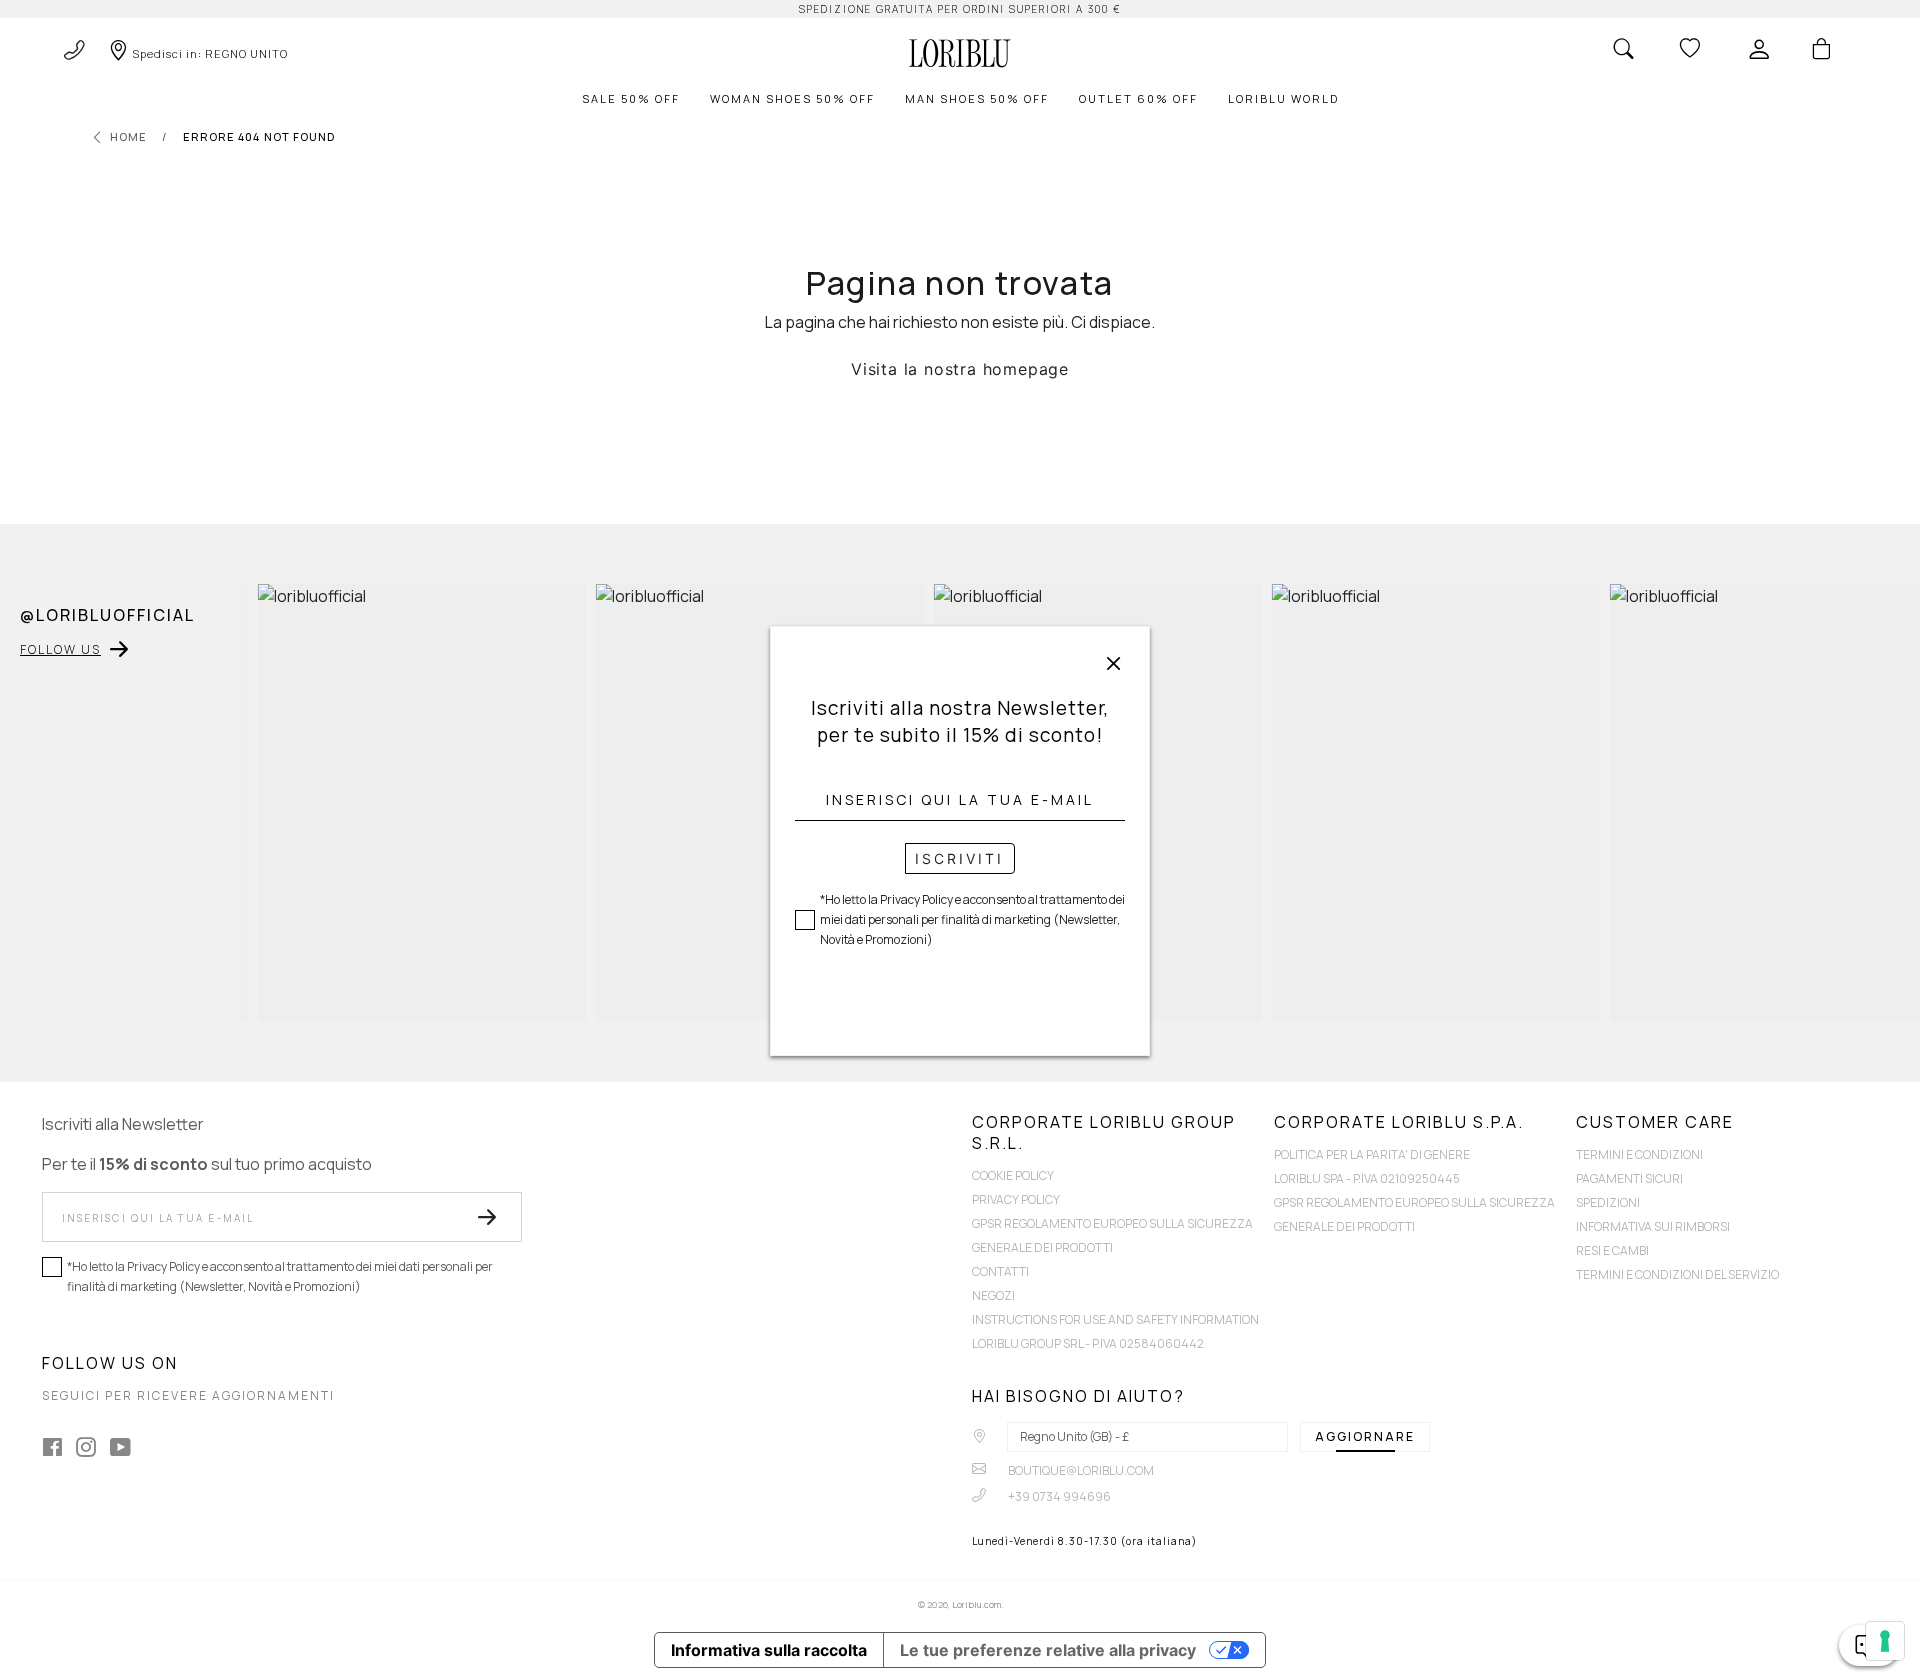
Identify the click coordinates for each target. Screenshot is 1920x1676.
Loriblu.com (976, 1604)
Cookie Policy (1013, 1175)
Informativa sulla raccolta (769, 1650)
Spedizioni (1608, 1202)
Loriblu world (1283, 98)
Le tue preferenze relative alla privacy (1048, 1650)
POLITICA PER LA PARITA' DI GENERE (1372, 1154)
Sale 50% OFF (631, 98)
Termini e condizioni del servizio (1677, 1274)
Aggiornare (1365, 1436)
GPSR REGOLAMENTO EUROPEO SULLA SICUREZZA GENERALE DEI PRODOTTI (1112, 1235)
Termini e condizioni (1639, 1154)
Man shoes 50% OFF (977, 98)
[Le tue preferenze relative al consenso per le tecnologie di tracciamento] (1885, 1641)
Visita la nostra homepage (960, 369)
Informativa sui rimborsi (1653, 1226)
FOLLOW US (60, 649)
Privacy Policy (1016, 1199)
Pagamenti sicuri (1629, 1178)
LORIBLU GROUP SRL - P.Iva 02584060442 (1088, 1343)
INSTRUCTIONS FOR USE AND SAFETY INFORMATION (1115, 1319)
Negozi (993, 1295)
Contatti (1000, 1271)
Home (128, 136)
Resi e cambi (1612, 1250)
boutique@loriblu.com (1080, 1470)
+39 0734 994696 (1058, 1496)
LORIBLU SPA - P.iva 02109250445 (1367, 1178)
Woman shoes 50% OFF (792, 98)
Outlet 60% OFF (1138, 98)
